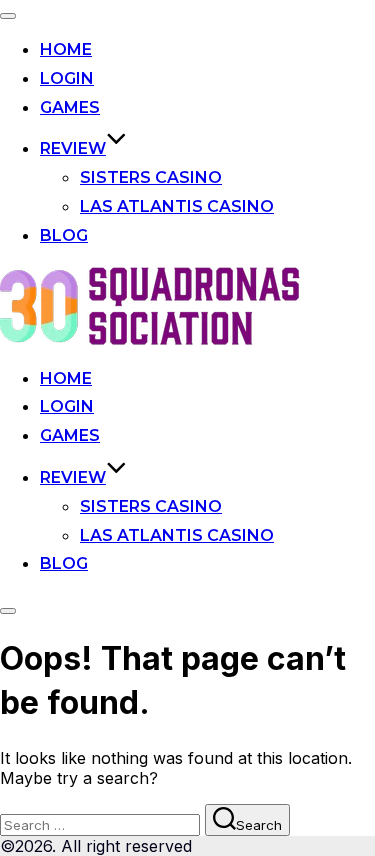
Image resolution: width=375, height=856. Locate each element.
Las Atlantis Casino (177, 206)
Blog (64, 235)
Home (66, 49)
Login (67, 78)
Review (73, 148)
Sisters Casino (151, 177)
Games (70, 107)
